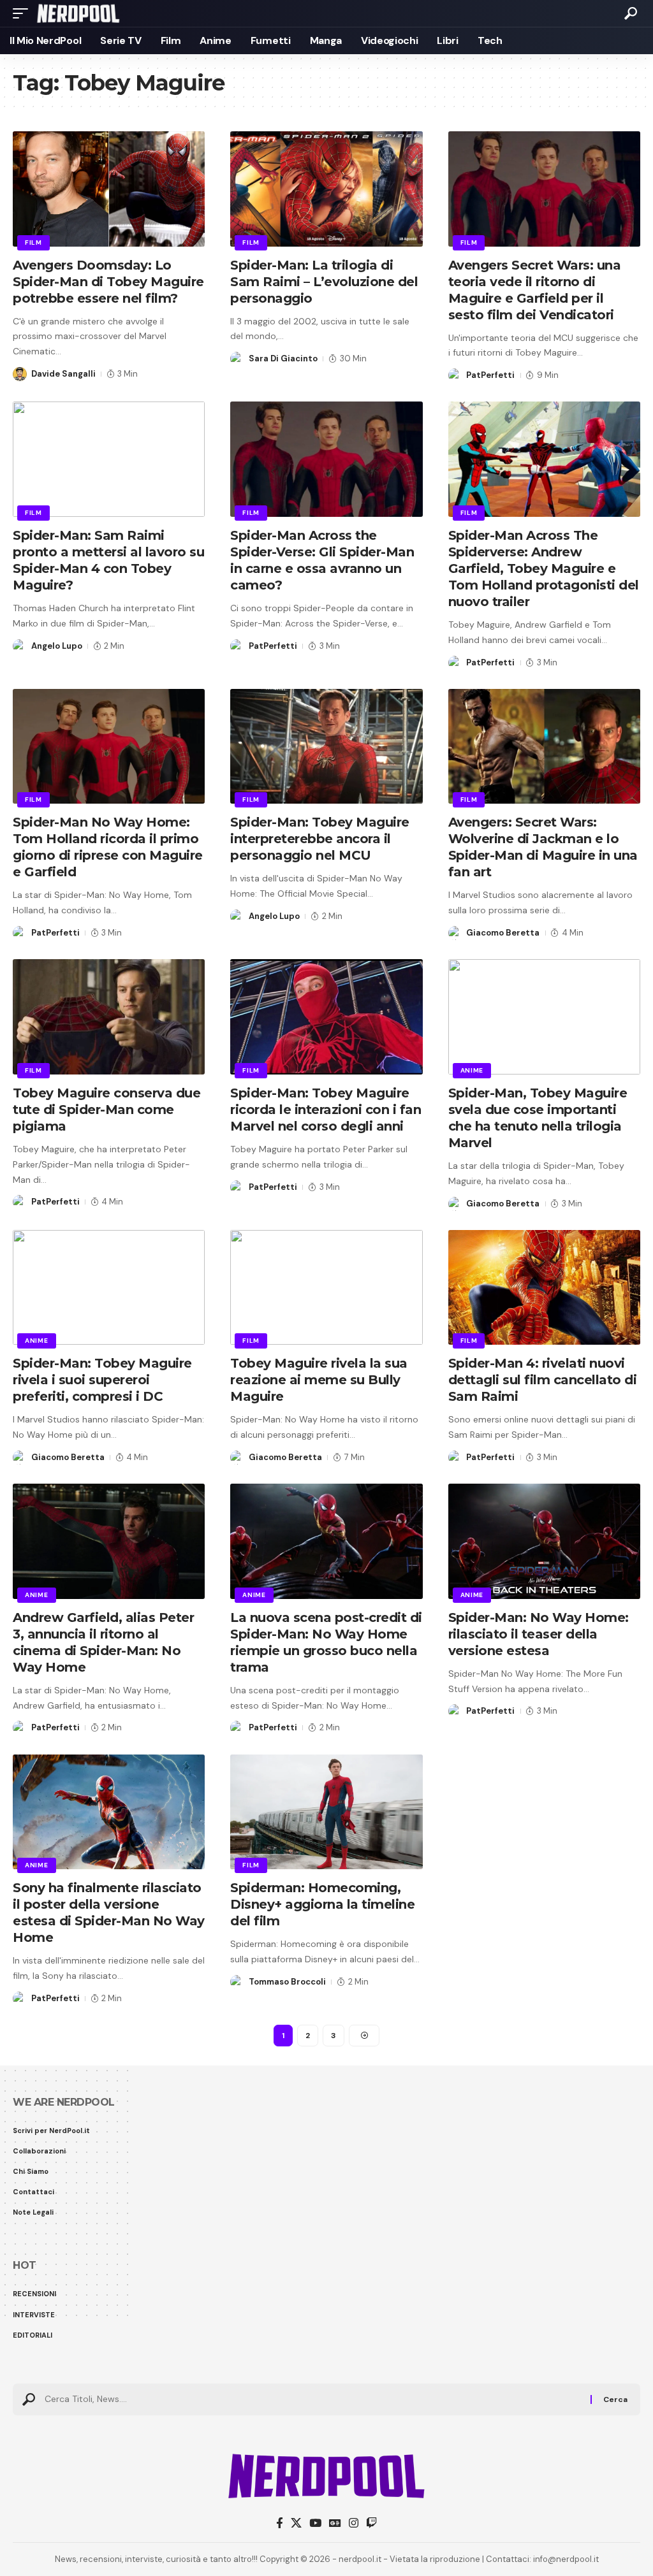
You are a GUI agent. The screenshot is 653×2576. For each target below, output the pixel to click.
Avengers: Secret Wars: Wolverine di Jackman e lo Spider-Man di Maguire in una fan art (543, 847)
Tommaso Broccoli (287, 1982)
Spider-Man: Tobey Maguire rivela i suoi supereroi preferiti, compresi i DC (102, 1380)
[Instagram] (354, 2523)
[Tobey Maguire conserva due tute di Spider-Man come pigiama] (109, 1017)
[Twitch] (371, 2523)
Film (33, 242)
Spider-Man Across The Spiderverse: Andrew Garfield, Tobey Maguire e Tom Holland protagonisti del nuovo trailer (544, 568)
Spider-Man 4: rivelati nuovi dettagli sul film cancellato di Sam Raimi (543, 1380)
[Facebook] (280, 2523)
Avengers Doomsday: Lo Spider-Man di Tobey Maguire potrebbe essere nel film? (108, 282)
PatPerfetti (490, 375)
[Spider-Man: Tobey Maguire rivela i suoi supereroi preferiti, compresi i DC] (109, 1288)
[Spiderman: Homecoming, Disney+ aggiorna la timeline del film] (326, 1812)
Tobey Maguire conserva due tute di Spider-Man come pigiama (106, 1110)
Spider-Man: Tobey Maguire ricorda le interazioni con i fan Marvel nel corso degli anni (326, 1110)
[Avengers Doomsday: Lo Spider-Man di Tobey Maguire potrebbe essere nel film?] (109, 189)
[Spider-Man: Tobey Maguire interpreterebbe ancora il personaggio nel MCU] (326, 747)
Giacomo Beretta (503, 933)
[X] (296, 2523)
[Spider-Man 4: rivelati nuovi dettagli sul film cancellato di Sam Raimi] (544, 1288)
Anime (472, 1070)
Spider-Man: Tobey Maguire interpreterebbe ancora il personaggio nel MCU (320, 839)
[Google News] (335, 2523)
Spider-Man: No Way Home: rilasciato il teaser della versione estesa (539, 1634)
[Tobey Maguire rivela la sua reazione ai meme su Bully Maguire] (326, 1288)
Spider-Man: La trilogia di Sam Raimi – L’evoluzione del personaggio (324, 282)
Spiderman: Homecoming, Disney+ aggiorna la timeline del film (322, 1904)
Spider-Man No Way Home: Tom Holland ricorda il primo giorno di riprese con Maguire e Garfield (108, 847)
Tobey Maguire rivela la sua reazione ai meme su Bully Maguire (319, 1380)
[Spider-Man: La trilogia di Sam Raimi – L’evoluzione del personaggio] (326, 189)
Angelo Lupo (57, 646)
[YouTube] (315, 2523)
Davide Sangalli (63, 374)
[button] (24, 13)
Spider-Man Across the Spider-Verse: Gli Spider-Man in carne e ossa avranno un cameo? (322, 560)
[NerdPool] (78, 13)
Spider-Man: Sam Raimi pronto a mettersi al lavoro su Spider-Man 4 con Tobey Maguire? (108, 560)
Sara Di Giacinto (283, 358)
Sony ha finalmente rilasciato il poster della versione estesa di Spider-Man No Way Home (109, 1913)
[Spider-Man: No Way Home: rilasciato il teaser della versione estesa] (544, 1541)
